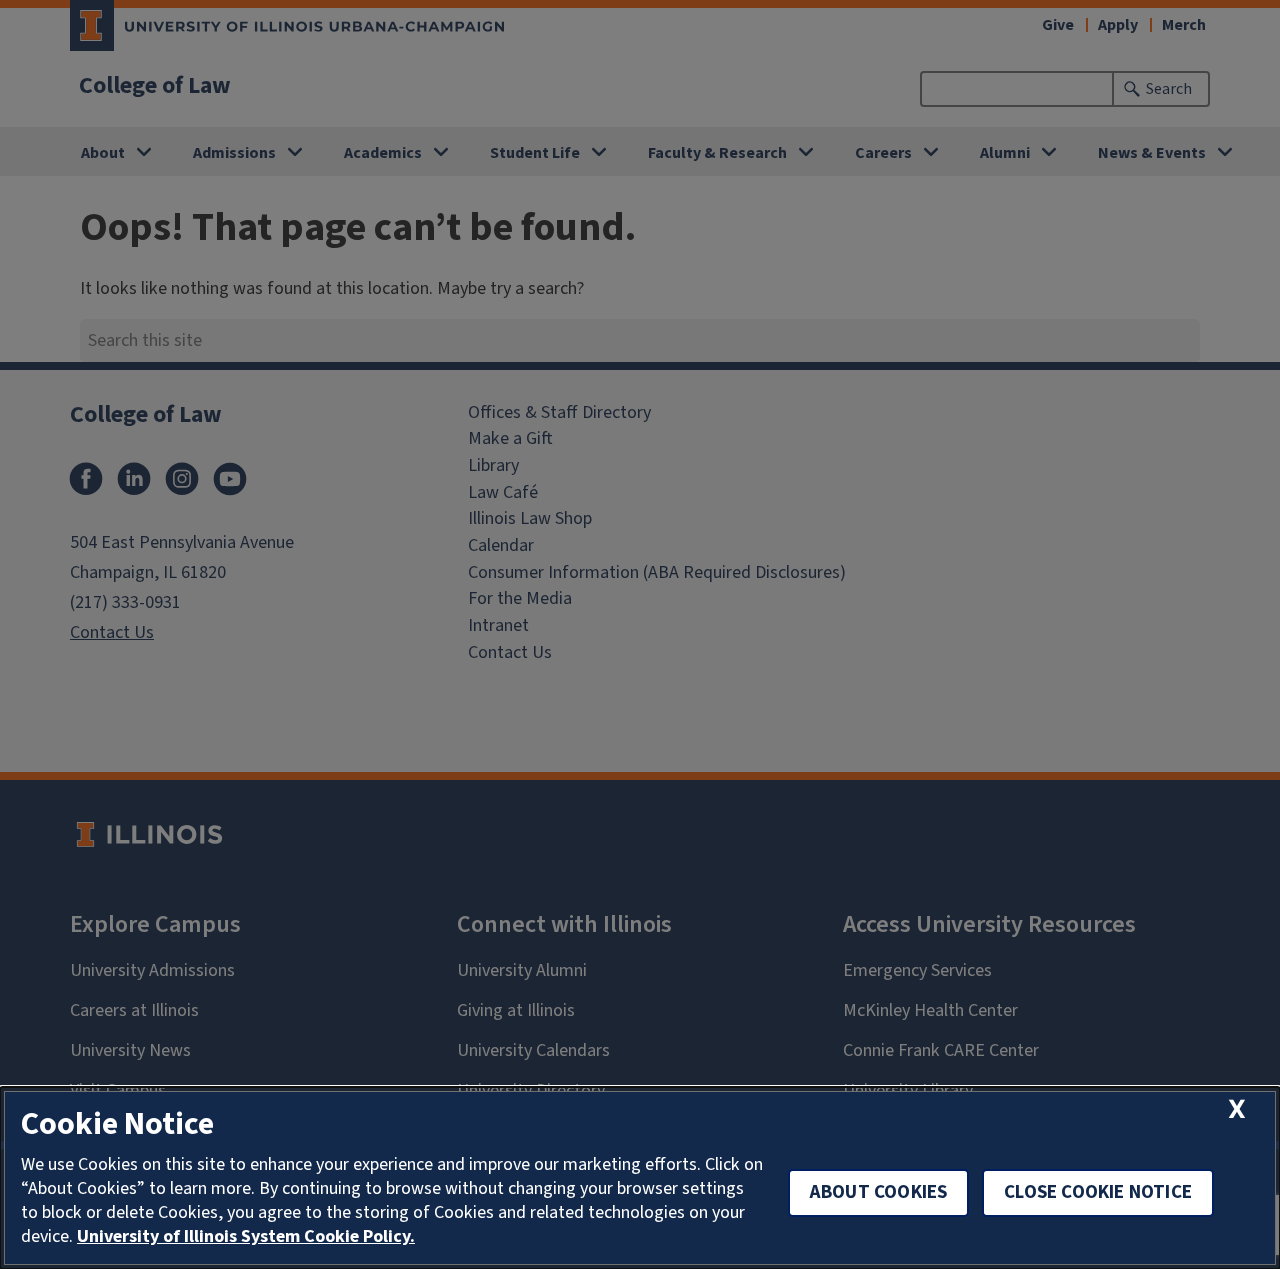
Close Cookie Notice (1098, 1192)
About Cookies (878, 1192)
